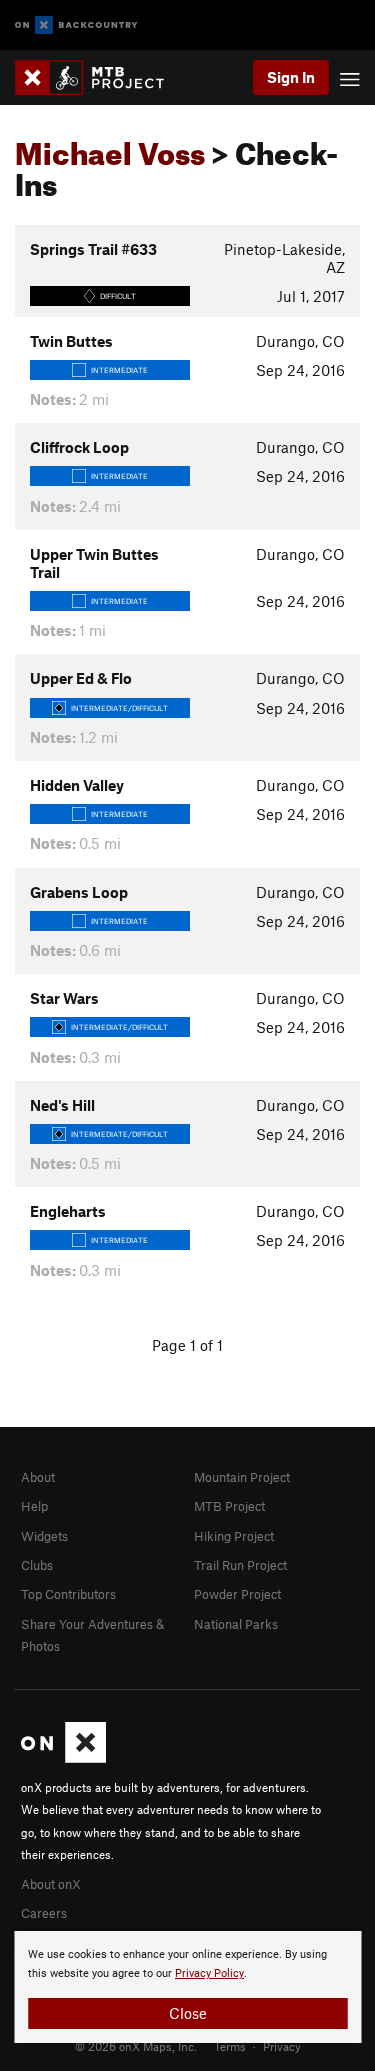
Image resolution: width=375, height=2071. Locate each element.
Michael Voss (110, 148)
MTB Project (229, 1506)
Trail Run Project (240, 1565)
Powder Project (237, 1594)
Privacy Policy (209, 1973)
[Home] (99, 77)
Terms (230, 2046)
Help (34, 1506)
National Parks (236, 1624)
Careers (44, 1913)
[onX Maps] (63, 1758)
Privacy (282, 2046)
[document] (187, 1987)
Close (188, 2013)
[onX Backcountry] (76, 25)
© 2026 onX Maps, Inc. (136, 2046)
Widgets (44, 1536)
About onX (51, 1884)
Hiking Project (234, 1536)
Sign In (291, 77)
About (38, 1477)
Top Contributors (68, 1594)
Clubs (37, 1565)
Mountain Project (242, 1477)
